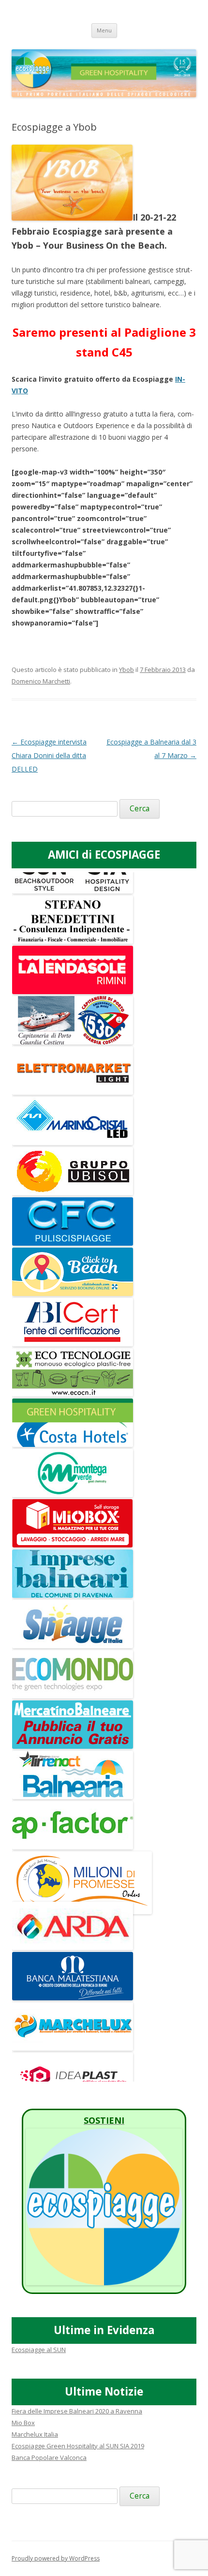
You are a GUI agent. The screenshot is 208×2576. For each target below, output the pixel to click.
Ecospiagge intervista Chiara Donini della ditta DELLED (49, 755)
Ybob (126, 670)
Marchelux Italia (35, 2434)
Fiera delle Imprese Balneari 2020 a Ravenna (77, 2411)
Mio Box (23, 2423)
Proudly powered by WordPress (56, 2558)
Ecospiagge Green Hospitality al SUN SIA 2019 (78, 2446)
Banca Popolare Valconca (49, 2457)
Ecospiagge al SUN (39, 2350)
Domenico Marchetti (41, 681)
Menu (104, 30)
